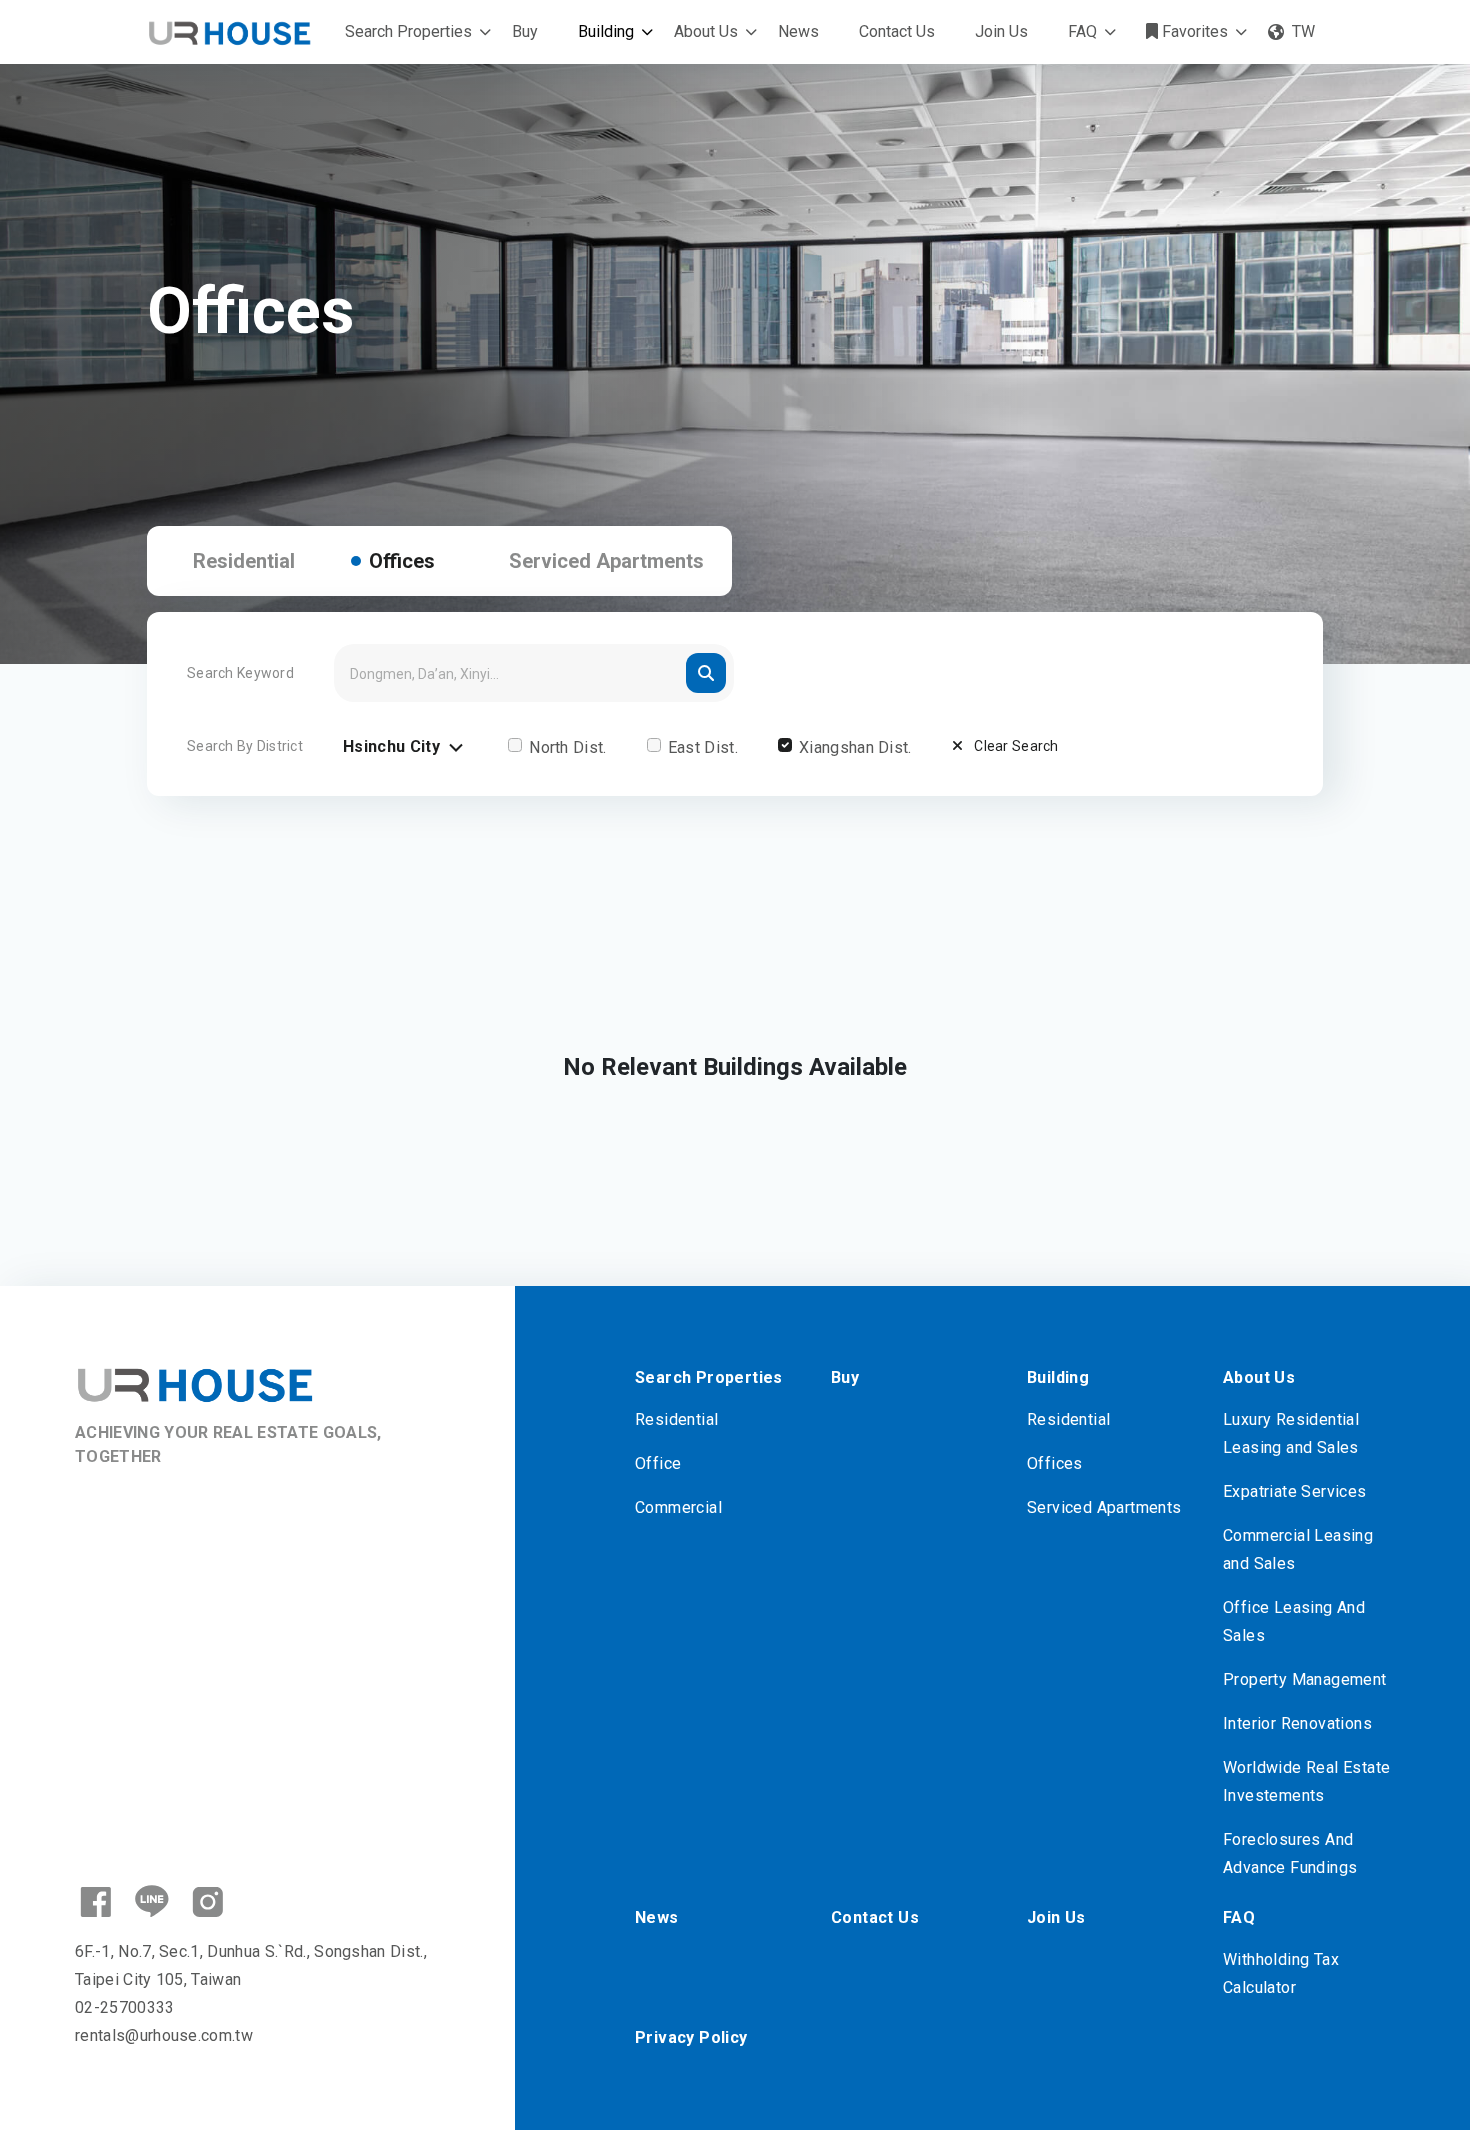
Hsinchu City (393, 746)
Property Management (1305, 1679)
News (798, 31)
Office (658, 1463)
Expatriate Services (1295, 1491)
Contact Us (897, 31)
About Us (706, 31)
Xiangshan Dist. (855, 747)
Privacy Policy (691, 2037)
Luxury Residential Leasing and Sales (1291, 1433)
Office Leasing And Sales (1294, 1621)
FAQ (1082, 31)
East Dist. (703, 747)
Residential (244, 561)
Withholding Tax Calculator (1281, 1973)
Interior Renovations (1297, 1723)
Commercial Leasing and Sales (1298, 1549)
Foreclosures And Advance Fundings (1290, 1853)
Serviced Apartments (606, 561)
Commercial (678, 1507)
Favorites (1193, 31)
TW (1303, 31)
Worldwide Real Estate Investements (1306, 1781)
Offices (402, 561)
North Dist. (568, 747)
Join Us (1001, 31)
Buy (525, 31)
